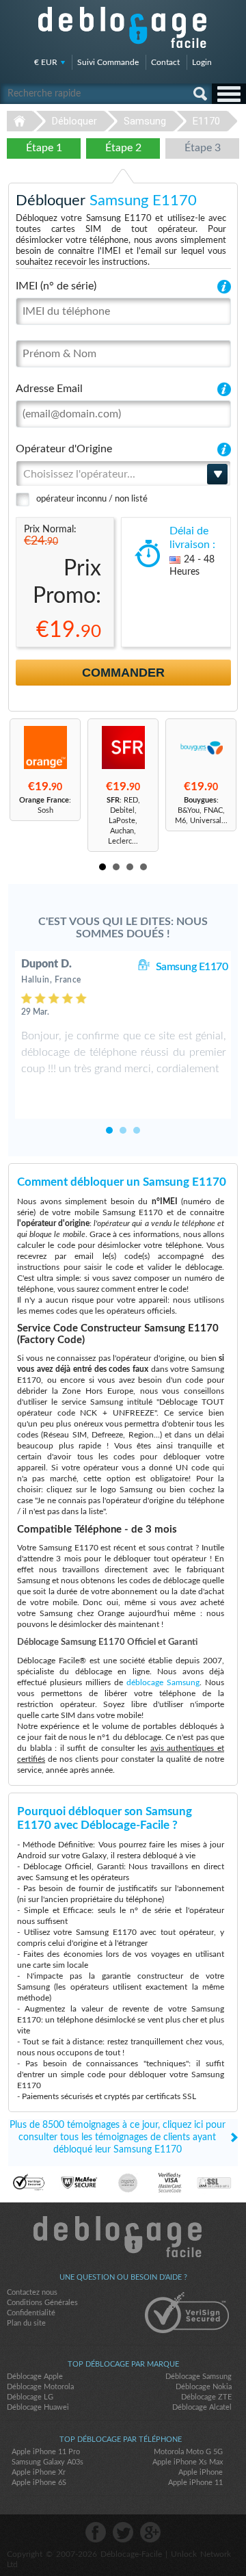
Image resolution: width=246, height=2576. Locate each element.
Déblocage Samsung (199, 2377)
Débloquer (74, 121)
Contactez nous (32, 2292)
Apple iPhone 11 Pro (46, 2452)
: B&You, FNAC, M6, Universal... (201, 810)
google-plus (150, 2532)
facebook (96, 2532)
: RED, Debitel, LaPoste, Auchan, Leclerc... (123, 821)
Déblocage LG (30, 2397)
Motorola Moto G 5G (188, 2452)
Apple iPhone (201, 2472)
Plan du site (26, 2323)
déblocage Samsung (163, 1682)
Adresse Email (49, 389)
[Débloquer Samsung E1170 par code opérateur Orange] (45, 747)
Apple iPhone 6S (39, 2483)
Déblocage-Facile (123, 27)
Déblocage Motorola (40, 2387)
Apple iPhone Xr (39, 2472)
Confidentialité (31, 2313)
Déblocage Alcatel (202, 2407)
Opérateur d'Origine (64, 449)
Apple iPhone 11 (195, 2483)
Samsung (145, 121)
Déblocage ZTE (206, 2397)
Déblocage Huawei (38, 2407)
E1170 (206, 121)
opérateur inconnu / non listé (92, 499)
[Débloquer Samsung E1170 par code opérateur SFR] (123, 747)
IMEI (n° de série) (56, 286)
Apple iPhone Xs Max (188, 2462)
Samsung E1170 (192, 967)
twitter (123, 2532)
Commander (123, 673)
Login (202, 62)
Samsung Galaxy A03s (47, 2462)
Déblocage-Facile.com (123, 2237)
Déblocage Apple (35, 2377)
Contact (165, 62)
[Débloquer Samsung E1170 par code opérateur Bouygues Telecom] (201, 747)
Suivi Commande (108, 62)
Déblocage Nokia (204, 2387)
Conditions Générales (42, 2303)
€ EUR (46, 62)
